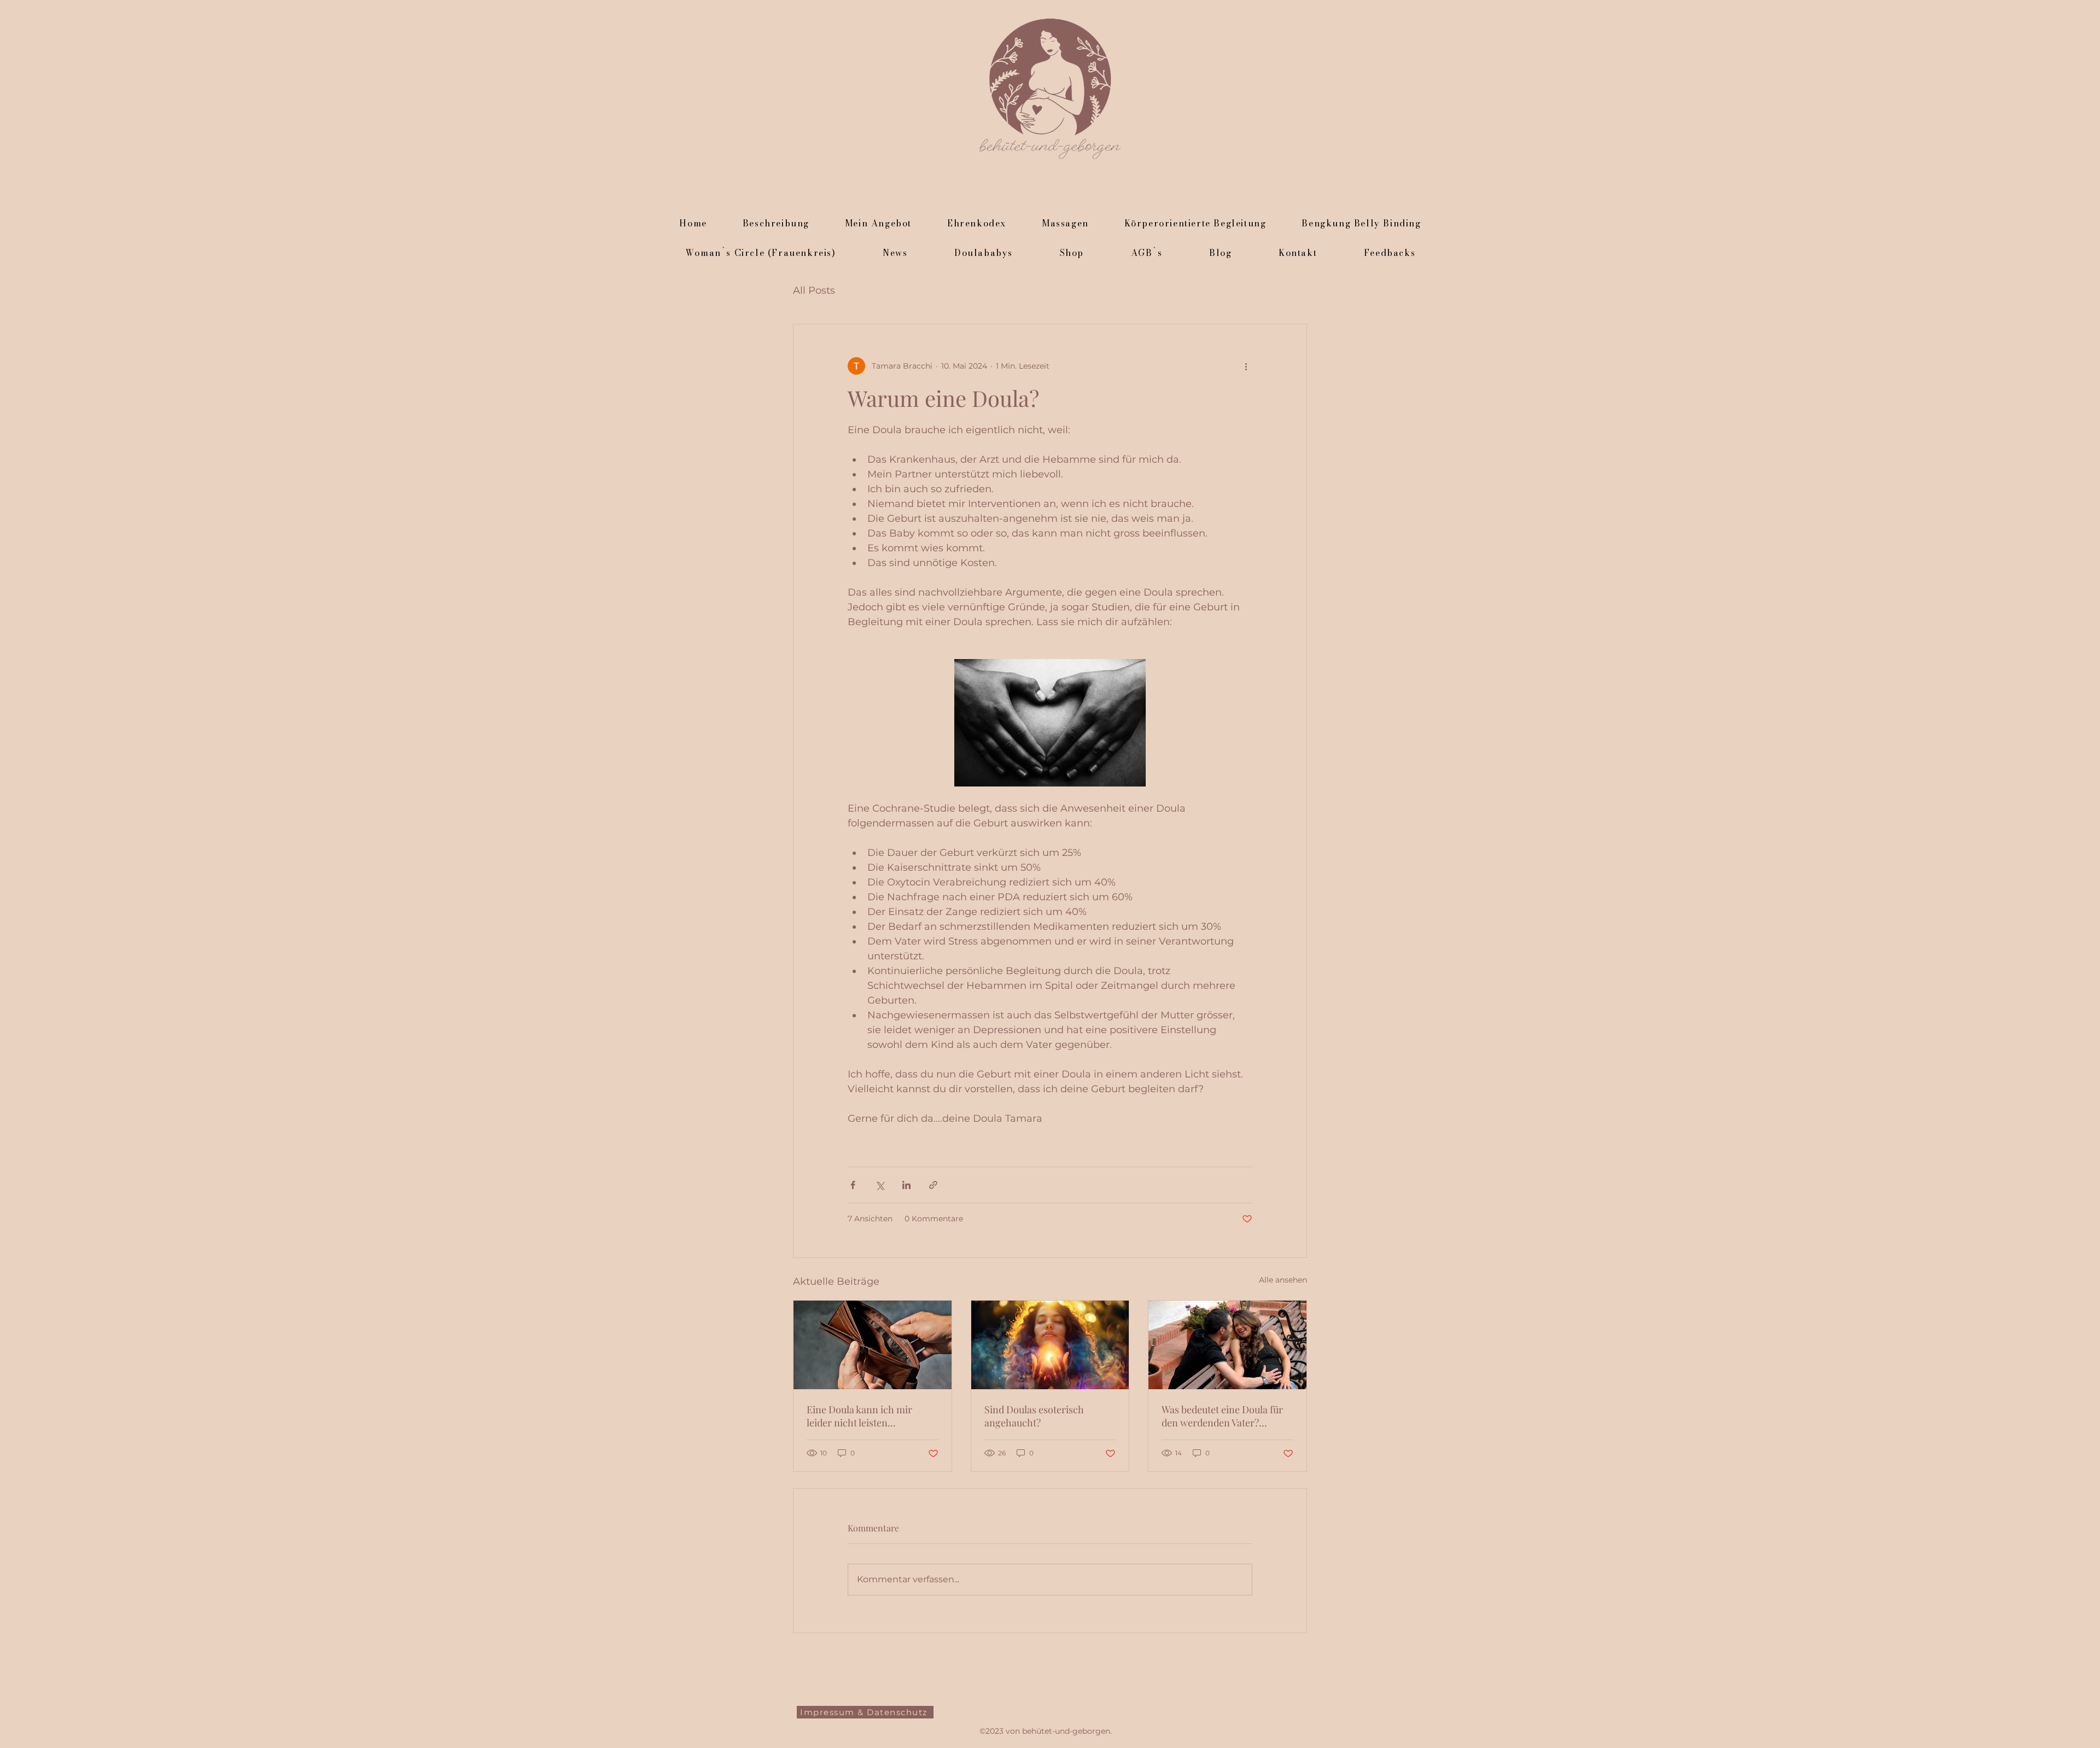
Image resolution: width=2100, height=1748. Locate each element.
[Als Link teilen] (933, 1185)
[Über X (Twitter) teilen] (880, 1185)
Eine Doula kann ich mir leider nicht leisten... (859, 1416)
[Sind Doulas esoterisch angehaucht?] (1050, 1345)
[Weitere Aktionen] (1246, 366)
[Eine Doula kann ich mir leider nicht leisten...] (873, 1345)
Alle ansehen (1283, 1280)
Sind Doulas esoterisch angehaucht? (1034, 1416)
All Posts (814, 290)
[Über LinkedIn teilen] (906, 1185)
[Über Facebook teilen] (853, 1185)
